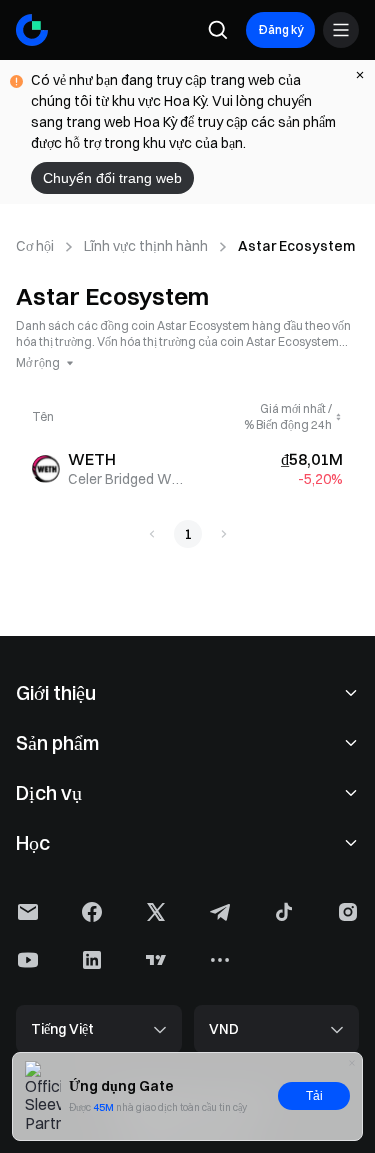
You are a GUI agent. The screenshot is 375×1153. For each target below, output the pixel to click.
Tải (314, 1096)
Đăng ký (280, 29)
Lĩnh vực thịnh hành (146, 246)
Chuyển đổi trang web (112, 178)
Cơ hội (35, 246)
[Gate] (32, 30)
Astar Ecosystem (296, 246)
